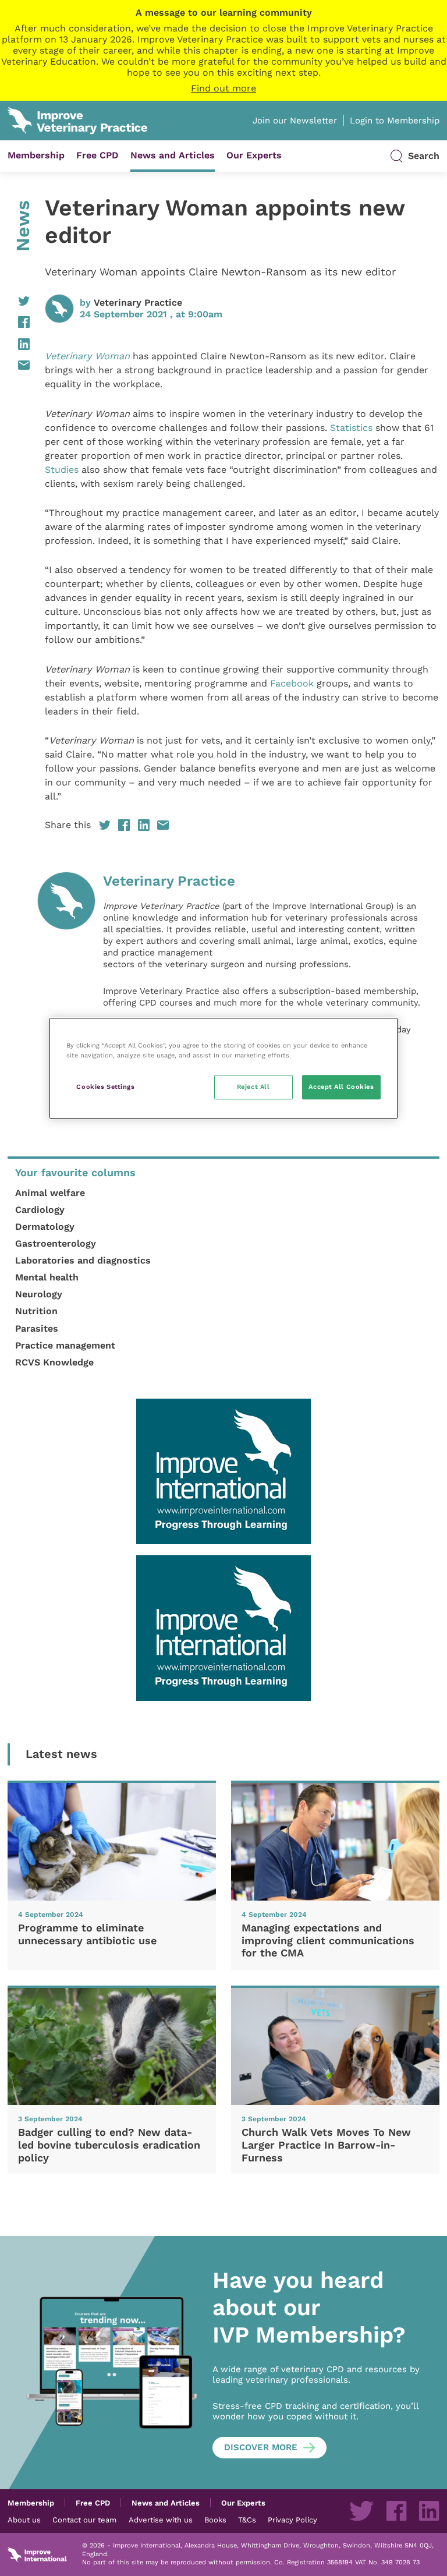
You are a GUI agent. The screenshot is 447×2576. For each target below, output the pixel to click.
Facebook (290, 683)
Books (215, 2520)
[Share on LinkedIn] (19, 344)
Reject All (253, 1087)
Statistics (350, 428)
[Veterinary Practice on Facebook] (396, 2511)
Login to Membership (395, 121)
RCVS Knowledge (54, 1362)
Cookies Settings (105, 1087)
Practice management (65, 1345)
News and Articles (173, 155)
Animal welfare (50, 1193)
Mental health (47, 1277)
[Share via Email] (19, 365)
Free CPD (97, 155)
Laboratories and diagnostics (83, 1260)
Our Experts (254, 155)
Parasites (37, 1328)
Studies (62, 470)
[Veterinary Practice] (66, 976)
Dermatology (45, 1227)
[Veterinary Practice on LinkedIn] (429, 2511)
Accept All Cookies (341, 1087)
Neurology (39, 1294)
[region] (223, 1068)
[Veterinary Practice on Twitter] (361, 2511)
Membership (36, 155)
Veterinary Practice (138, 302)
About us (24, 2520)
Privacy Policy (292, 2520)
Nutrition (36, 1311)
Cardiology (40, 1210)
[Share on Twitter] (19, 301)
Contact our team (84, 2520)
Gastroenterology (56, 1243)
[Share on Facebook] (19, 322)
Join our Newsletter (295, 121)
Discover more (261, 2447)
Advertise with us (161, 2520)
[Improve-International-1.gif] (223, 1471)
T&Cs (247, 2520)
